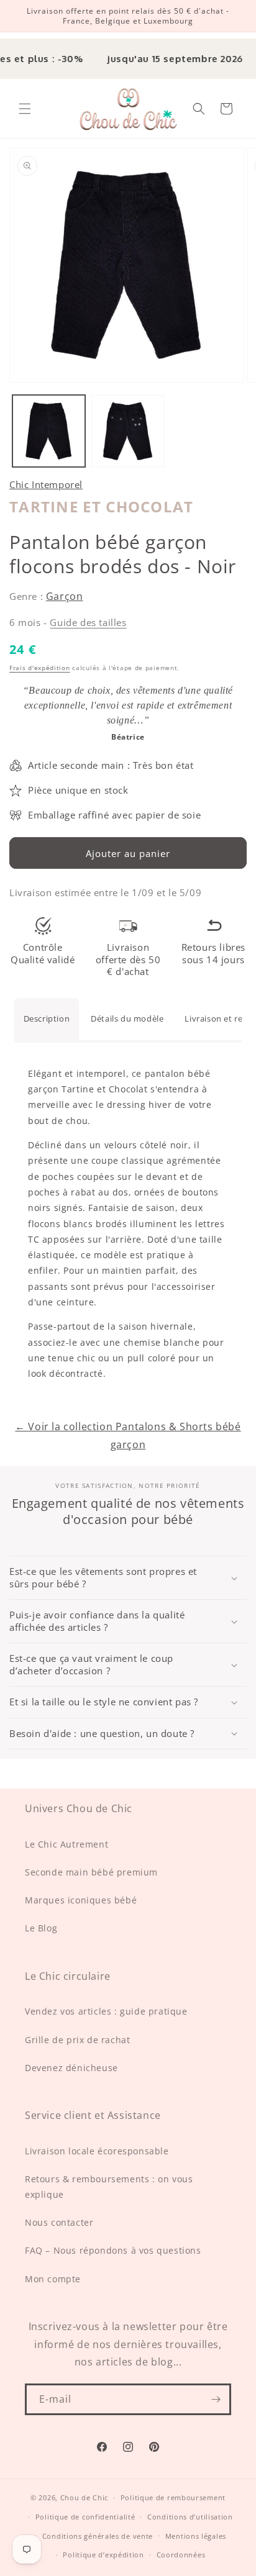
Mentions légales (196, 2536)
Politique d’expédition (103, 2555)
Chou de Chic (84, 2497)
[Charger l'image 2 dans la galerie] (128, 431)
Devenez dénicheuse (71, 2068)
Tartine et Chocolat (102, 506)
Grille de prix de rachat (77, 2040)
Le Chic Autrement (66, 1844)
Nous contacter (59, 2222)
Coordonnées (181, 2555)
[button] (25, 109)
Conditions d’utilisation (190, 2517)
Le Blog (41, 1928)
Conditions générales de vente (98, 2536)
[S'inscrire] (216, 2399)
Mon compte (53, 2279)
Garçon (65, 596)
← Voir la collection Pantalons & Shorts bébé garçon (128, 1435)
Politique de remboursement (173, 2497)
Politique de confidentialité (85, 2517)
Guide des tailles (88, 622)
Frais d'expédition (40, 668)
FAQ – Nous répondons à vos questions (113, 2250)
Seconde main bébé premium (91, 1872)
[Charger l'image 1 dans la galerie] (49, 431)
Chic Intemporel (46, 484)
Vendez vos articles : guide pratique (106, 2011)
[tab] (47, 1019)
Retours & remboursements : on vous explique (109, 2187)
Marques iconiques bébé (81, 1900)
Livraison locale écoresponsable (97, 2151)
